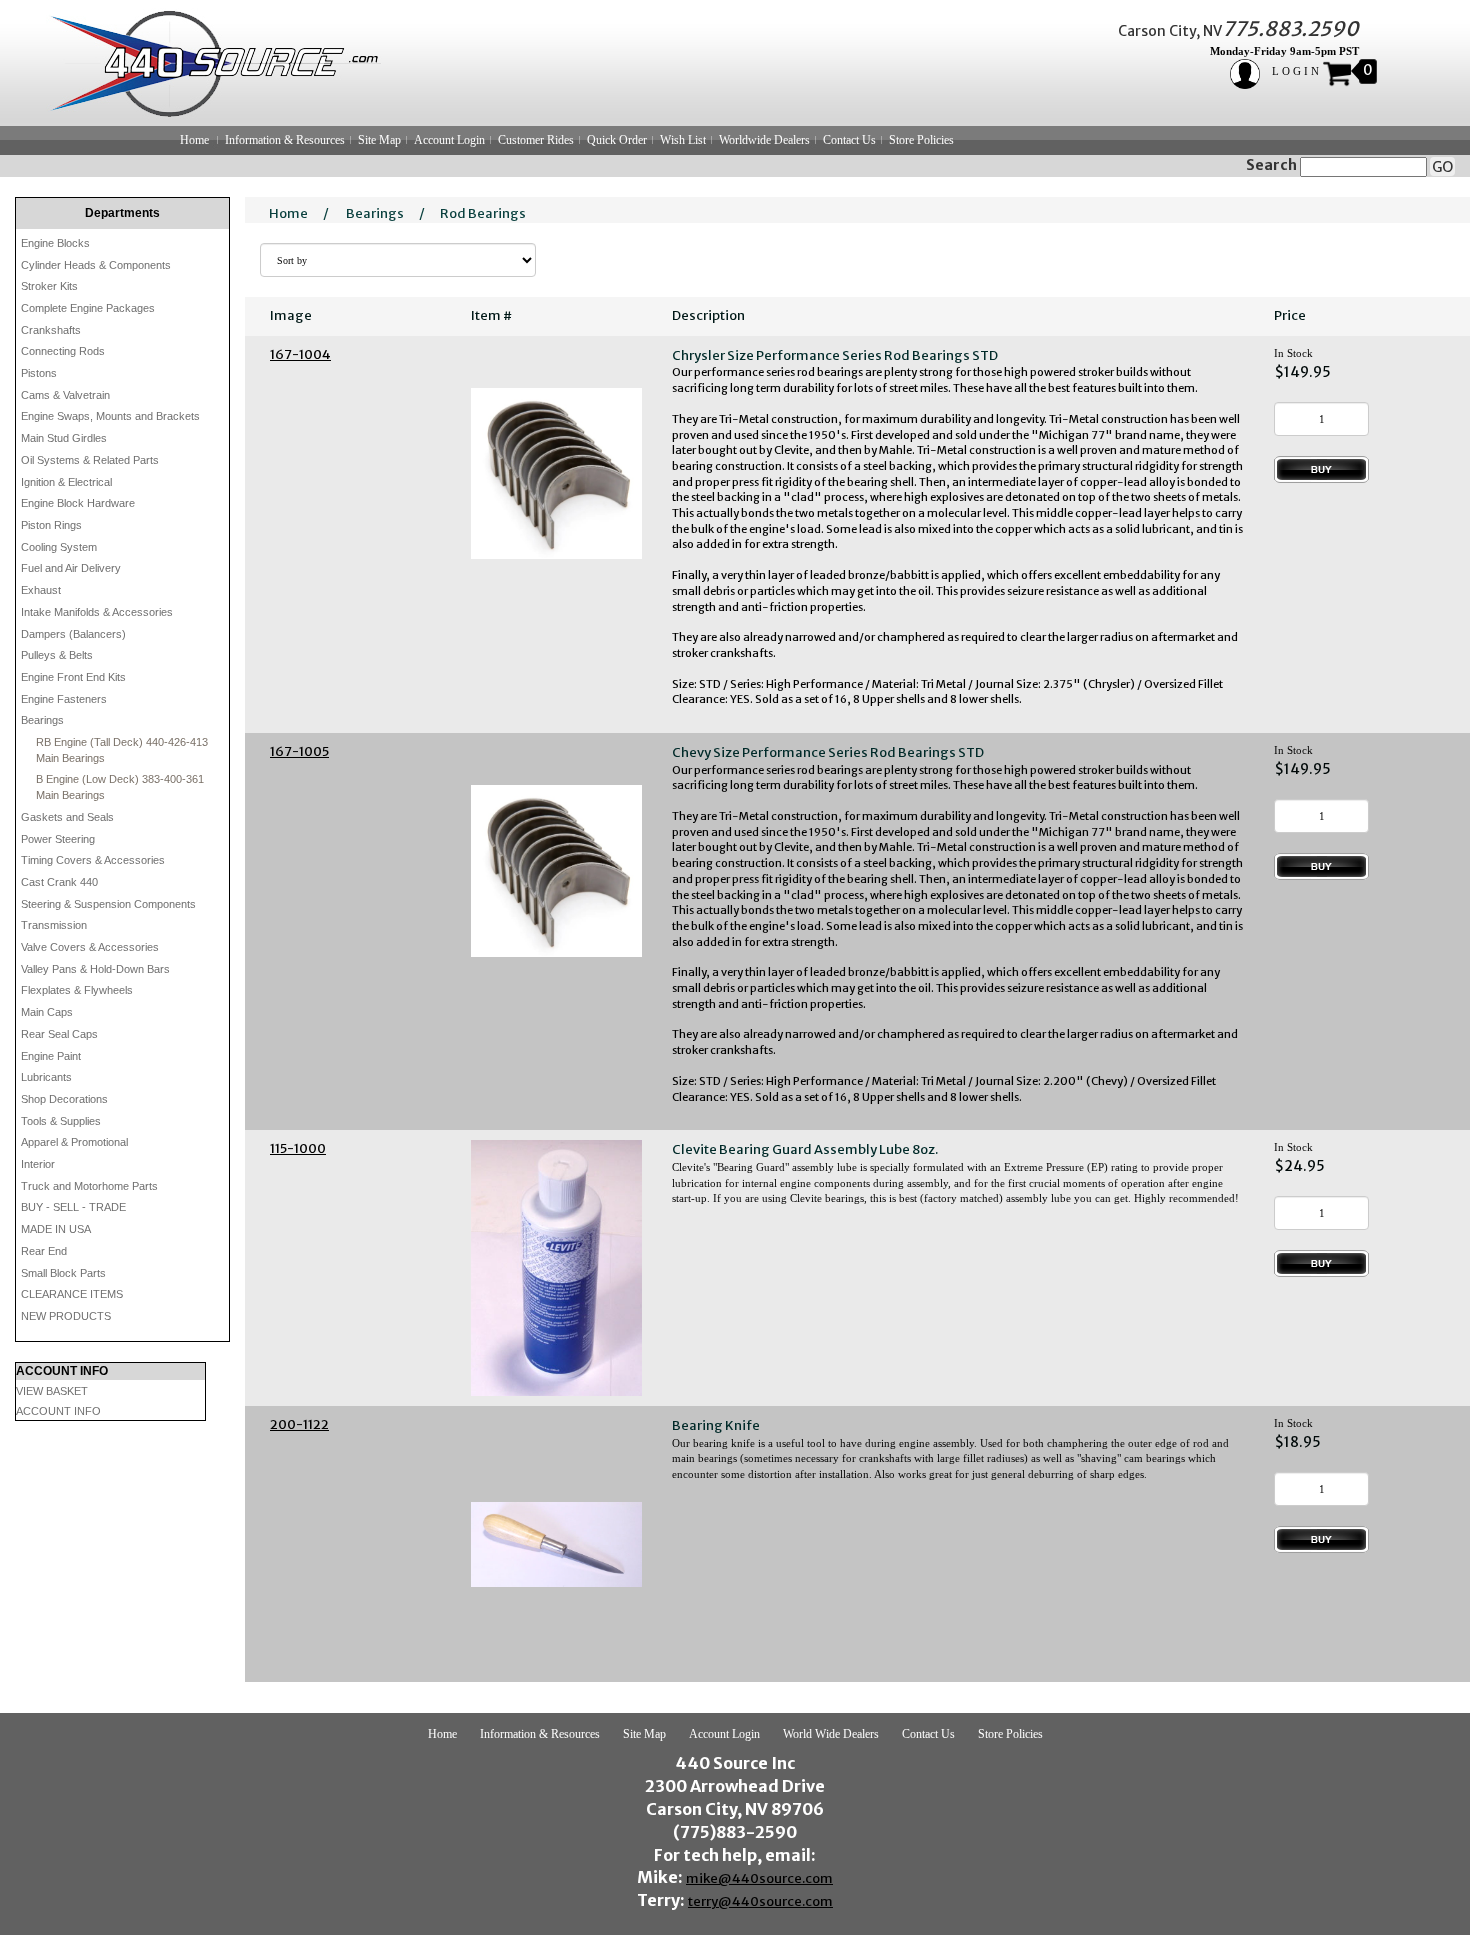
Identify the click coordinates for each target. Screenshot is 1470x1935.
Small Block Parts (63, 1273)
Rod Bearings (483, 213)
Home (194, 140)
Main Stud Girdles (64, 438)
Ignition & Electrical (66, 482)
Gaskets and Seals (67, 817)
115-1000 (298, 1148)
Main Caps (47, 1012)
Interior (38, 1164)
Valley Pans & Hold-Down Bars (95, 969)
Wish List (683, 140)
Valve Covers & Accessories (90, 947)
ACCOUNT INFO (58, 1411)
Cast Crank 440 (59, 882)
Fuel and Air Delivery (71, 568)
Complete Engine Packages (88, 308)
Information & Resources (285, 140)
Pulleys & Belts (57, 655)
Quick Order (617, 140)
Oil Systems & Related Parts (90, 460)
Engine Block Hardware (78, 503)
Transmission (54, 925)
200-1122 (299, 1424)
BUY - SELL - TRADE (73, 1207)
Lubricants (46, 1077)
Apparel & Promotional (74, 1142)
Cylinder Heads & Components (96, 265)
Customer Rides (536, 140)
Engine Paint (51, 1056)
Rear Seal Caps (59, 1034)
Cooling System (59, 547)
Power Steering (58, 839)
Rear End (44, 1251)
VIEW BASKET (52, 1391)
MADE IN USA (56, 1229)
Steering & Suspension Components (108, 904)
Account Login (449, 140)
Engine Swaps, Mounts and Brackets (110, 416)
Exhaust (41, 590)
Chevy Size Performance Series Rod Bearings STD (828, 752)
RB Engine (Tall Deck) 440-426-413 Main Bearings (122, 750)
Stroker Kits (49, 286)
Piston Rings (51, 525)
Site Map (379, 140)
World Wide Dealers (831, 1734)
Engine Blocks (55, 243)
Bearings (42, 720)
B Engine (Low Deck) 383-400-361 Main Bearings (120, 787)
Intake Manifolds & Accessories (97, 612)
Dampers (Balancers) (73, 634)
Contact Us (849, 140)
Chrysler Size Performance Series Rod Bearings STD (835, 355)
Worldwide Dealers (764, 140)
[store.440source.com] (206, 63)
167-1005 (299, 751)
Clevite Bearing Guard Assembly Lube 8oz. (805, 1149)
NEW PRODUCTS (66, 1316)
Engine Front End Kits (73, 677)
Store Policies (921, 140)
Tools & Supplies (61, 1121)
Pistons (39, 373)
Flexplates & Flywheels (77, 990)
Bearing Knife (716, 1425)
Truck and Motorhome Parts (89, 1186)
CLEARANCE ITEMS (72, 1294)
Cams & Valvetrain (65, 395)
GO (1442, 167)
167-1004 (300, 354)
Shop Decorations (64, 1099)
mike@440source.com (759, 1878)
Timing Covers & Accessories (93, 860)
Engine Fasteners (64, 699)
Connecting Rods (63, 351)
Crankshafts (51, 330)
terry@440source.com (760, 1901)
